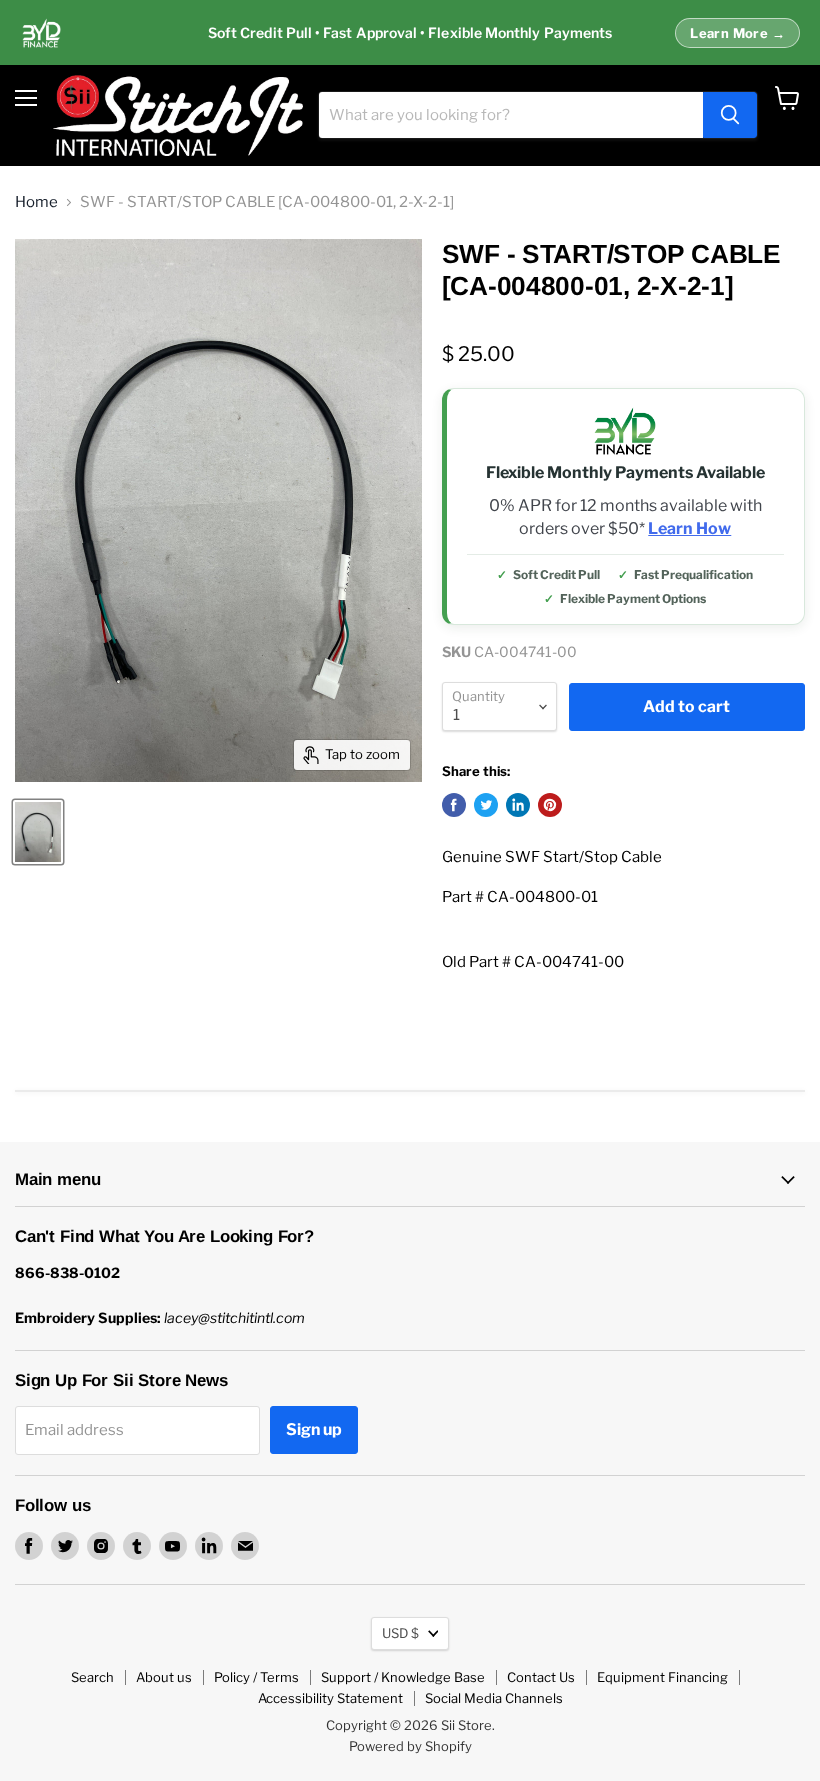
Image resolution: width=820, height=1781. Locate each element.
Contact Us (541, 1677)
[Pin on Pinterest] (550, 805)
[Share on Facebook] (454, 805)
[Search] (730, 115)
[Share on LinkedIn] (518, 805)
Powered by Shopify (410, 1746)
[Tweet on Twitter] (486, 805)
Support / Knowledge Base (403, 1677)
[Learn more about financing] (410, 33)
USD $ (400, 1633)
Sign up (314, 1429)
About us (164, 1677)
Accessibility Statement (330, 1698)
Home (36, 202)
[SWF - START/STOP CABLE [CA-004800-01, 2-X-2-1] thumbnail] (38, 832)
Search (92, 1677)
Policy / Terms (256, 1677)
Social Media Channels (494, 1698)
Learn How (689, 529)
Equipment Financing (662, 1677)
